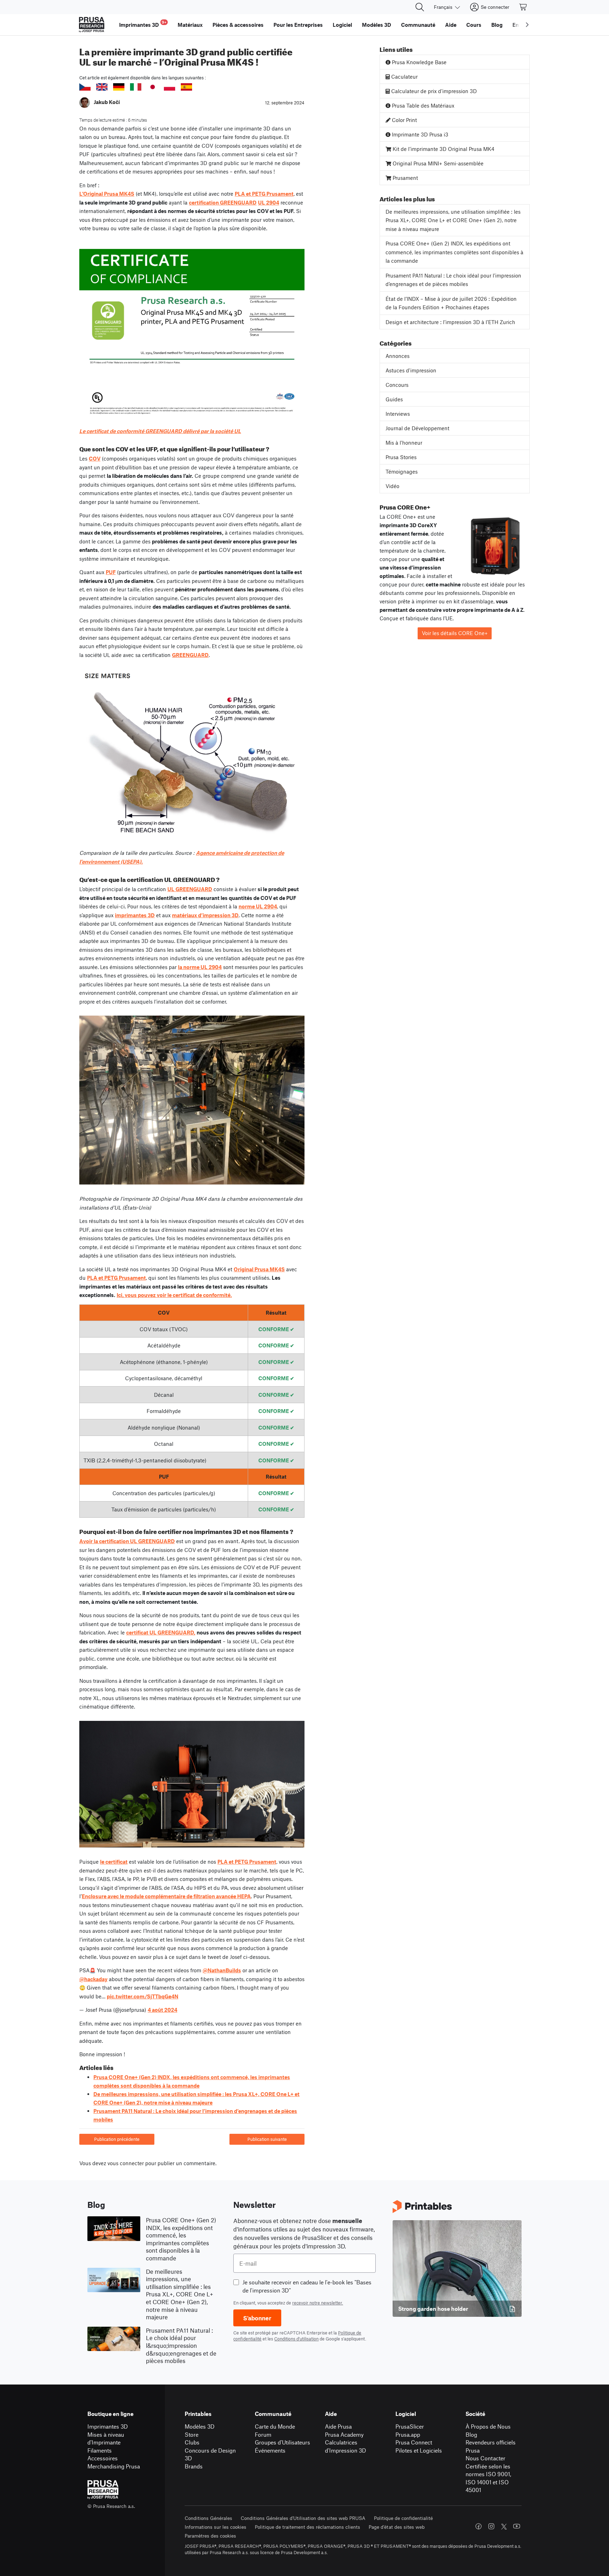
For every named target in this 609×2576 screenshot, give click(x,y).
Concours (397, 385)
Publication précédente (117, 2139)
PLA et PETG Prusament (264, 194)
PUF (111, 572)
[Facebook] (479, 2526)
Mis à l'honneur (404, 443)
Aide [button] (451, 25)
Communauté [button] (418, 25)
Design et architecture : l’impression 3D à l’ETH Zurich (450, 322)
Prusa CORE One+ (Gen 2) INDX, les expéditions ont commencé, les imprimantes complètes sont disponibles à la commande (454, 252)
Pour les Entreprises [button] (298, 25)
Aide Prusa (338, 2426)
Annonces (398, 356)
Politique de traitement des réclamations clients (307, 2527)
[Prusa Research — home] (92, 25)
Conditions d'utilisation (296, 2339)
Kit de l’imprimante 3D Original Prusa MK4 (443, 149)
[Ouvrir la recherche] (420, 7)
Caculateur (404, 77)
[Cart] (523, 7)
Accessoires (103, 2458)
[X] (504, 2527)
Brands (194, 2466)
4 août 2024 (162, 2010)
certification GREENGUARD (223, 202)
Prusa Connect (414, 2442)
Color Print (404, 120)
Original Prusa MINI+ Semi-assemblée (437, 163)
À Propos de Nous (488, 2426)
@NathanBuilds (222, 1970)
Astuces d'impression (411, 370)
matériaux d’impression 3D (205, 915)
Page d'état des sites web (397, 2527)
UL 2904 (269, 202)
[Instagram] (491, 2526)
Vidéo (392, 486)
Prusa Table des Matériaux (422, 105)
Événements (270, 2450)
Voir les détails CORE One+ (455, 633)
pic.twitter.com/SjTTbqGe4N (143, 1996)
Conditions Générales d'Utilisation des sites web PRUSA (303, 2518)
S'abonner (257, 2318)
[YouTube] (517, 2526)
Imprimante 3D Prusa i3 (419, 134)
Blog (471, 2434)
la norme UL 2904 (200, 967)
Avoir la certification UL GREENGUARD (127, 1541)
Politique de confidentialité (403, 2518)
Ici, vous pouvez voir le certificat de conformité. (174, 1295)
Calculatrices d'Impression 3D (346, 2446)
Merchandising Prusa (114, 2466)
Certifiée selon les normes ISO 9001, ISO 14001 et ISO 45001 (488, 2478)
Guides (394, 399)
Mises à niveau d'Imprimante (106, 2438)
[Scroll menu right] (527, 25)
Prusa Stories (401, 457)
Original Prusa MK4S (259, 1269)
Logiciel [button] (342, 25)
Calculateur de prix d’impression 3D (433, 91)
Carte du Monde (275, 2426)
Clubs (192, 2442)
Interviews (398, 414)
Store (192, 2434)
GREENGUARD (190, 655)
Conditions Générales (208, 2518)
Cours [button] (474, 25)
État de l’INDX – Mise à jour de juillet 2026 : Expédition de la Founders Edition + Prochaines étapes (451, 303)
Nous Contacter (485, 2458)
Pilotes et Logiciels (419, 2450)
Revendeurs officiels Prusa (491, 2446)
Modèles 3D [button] (377, 25)
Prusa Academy (344, 2434)
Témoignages (402, 471)
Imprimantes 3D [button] (143, 24)
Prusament (405, 178)
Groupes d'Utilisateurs (282, 2442)
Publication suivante (267, 2139)
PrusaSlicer (410, 2426)
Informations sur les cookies (216, 2527)
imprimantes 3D (135, 915)
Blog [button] (497, 25)
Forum (263, 2434)
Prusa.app (408, 2434)
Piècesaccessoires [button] (238, 25)
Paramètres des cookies (210, 2536)
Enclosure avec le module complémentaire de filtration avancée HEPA (166, 1896)
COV (95, 458)
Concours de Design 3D (210, 2454)
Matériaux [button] (190, 25)
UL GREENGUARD (190, 889)
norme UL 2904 (258, 906)
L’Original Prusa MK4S (107, 194)
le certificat (114, 1862)
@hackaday (93, 1979)
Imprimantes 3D (108, 2426)
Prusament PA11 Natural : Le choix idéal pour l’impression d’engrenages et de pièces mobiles (453, 280)
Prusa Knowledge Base (419, 62)
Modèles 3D (200, 2426)
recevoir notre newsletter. (318, 2303)
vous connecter (126, 2163)
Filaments (100, 2450)
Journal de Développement (417, 428)
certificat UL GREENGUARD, (161, 1632)
